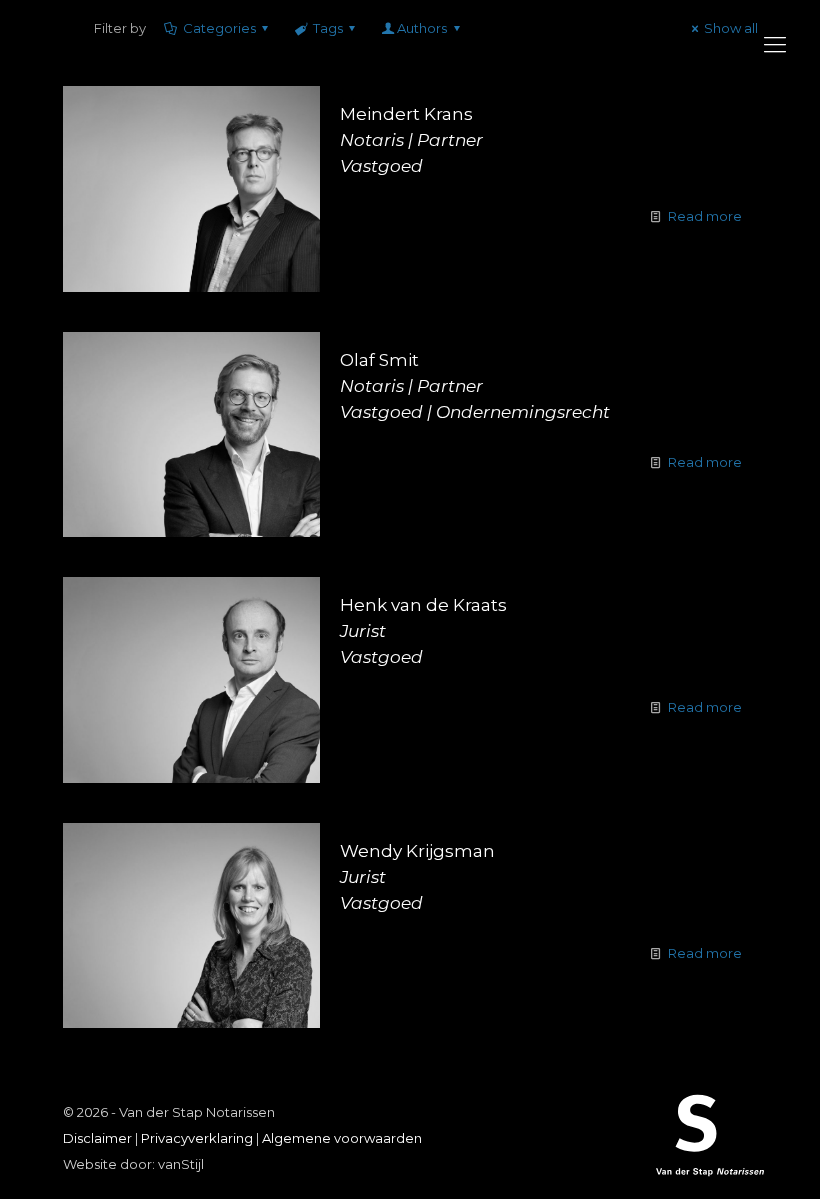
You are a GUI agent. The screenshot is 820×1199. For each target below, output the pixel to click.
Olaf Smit (475, 386)
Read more (705, 216)
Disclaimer (97, 1138)
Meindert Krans (411, 140)
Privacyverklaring (197, 1138)
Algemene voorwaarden (342, 1138)
